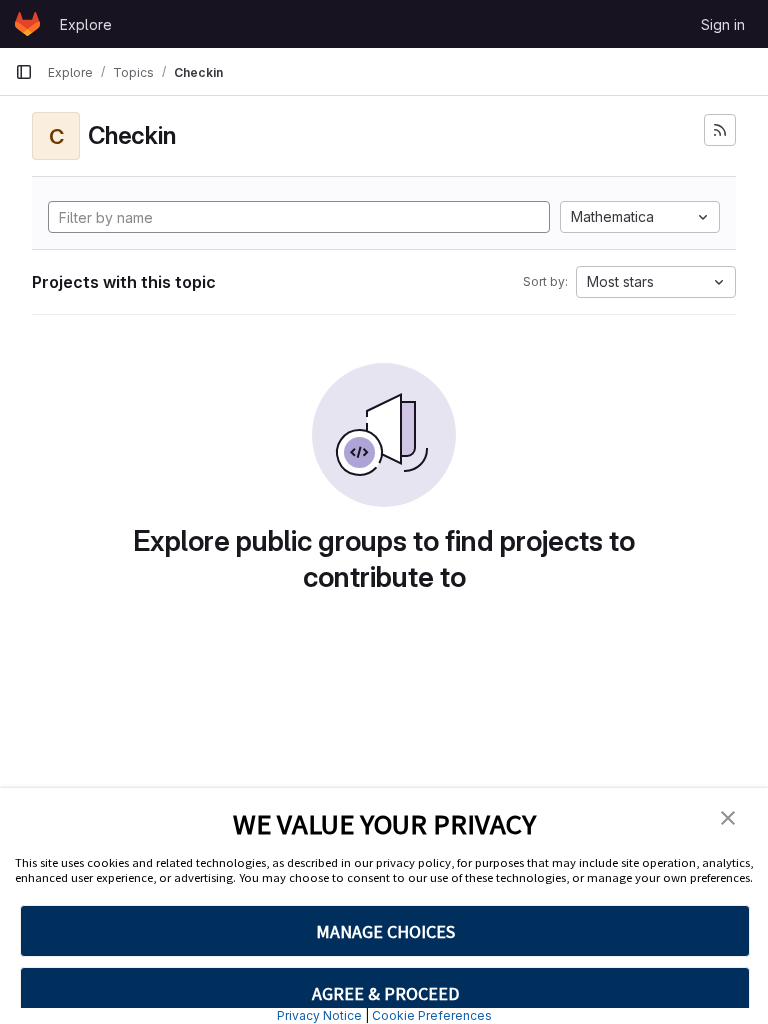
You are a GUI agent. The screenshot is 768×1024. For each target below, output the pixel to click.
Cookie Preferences (432, 1015)
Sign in (723, 24)
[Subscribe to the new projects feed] (720, 130)
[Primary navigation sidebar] (24, 72)
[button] (728, 816)
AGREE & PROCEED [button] (385, 993)
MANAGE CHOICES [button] (385, 931)
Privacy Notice (319, 1015)
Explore (86, 24)
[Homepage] (27, 24)
